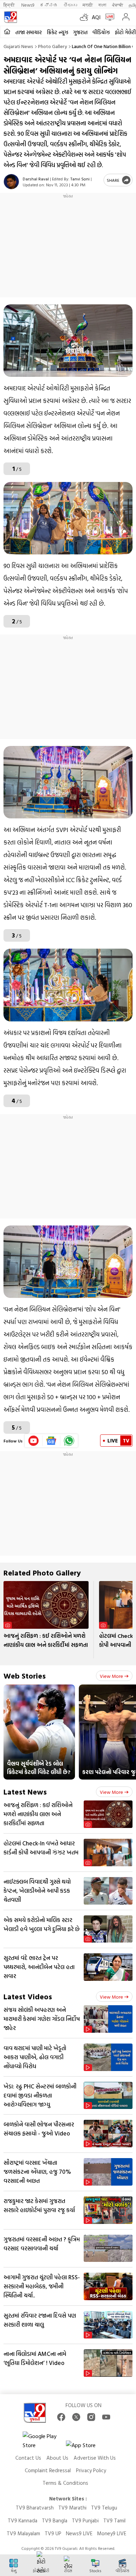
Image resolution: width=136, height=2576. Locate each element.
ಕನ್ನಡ (49, 5)
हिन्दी (10, 5)
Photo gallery (52, 46)
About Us (57, 2458)
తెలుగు (70, 5)
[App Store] (87, 2447)
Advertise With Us (95, 2458)
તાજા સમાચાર (29, 32)
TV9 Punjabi (85, 2520)
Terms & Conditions (65, 2483)
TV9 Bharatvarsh (35, 2508)
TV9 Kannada (22, 2520)
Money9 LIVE (112, 2533)
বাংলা (102, 5)
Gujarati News (18, 46)
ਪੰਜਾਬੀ (118, 5)
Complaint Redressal (48, 2470)
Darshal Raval (36, 179)
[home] (7, 32)
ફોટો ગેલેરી (125, 32)
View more (111, 1676)
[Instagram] (91, 2417)
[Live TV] (108, 17)
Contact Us (28, 2458)
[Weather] (86, 17)
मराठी (88, 5)
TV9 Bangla (55, 2520)
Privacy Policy (91, 2470)
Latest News (25, 1792)
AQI (96, 17)
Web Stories (25, 1676)
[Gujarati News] (10, 17)
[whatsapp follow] (69, 1441)
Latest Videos (28, 1996)
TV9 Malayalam (23, 2533)
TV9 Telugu (104, 2508)
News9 (28, 5)
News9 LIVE (79, 2533)
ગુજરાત (80, 32)
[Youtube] (34, 1441)
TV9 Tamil (114, 2520)
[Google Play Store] (44, 2441)
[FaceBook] (61, 2417)
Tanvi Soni (80, 179)
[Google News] (51, 1441)
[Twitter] (76, 2417)
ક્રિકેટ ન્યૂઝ (58, 32)
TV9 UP (53, 2533)
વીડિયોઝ (101, 32)
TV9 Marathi (72, 2508)
